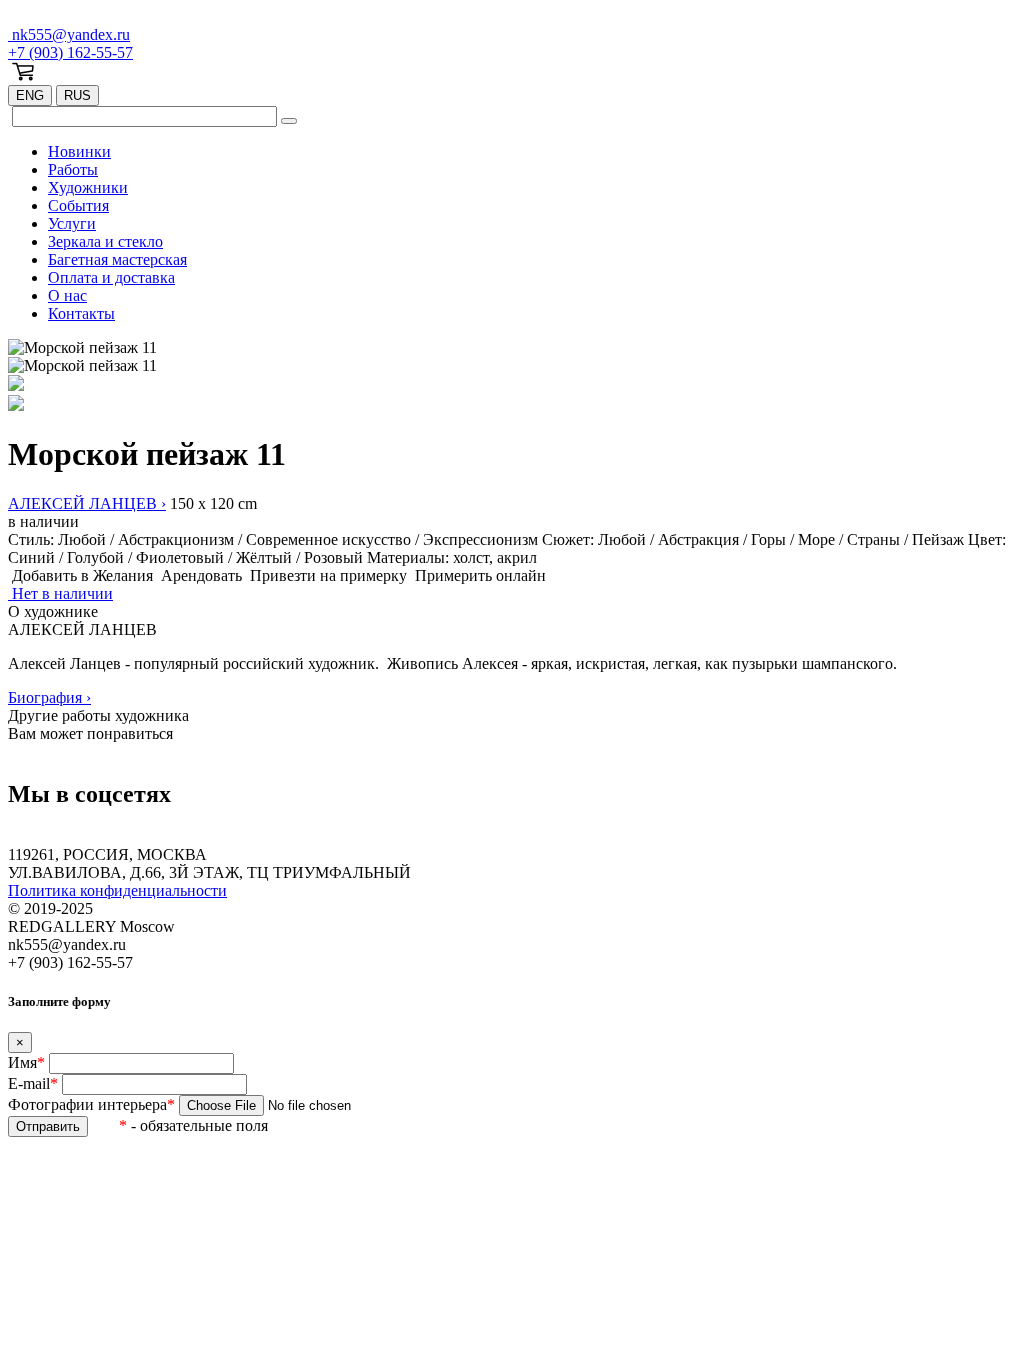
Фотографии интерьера (91, 1104)
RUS (77, 95)
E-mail (33, 1083)
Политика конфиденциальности (117, 890)
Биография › (49, 697)
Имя (26, 1062)
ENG (30, 95)
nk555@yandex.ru (69, 34)
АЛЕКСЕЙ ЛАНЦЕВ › (87, 503)
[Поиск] (289, 121)
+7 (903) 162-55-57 (70, 52)
